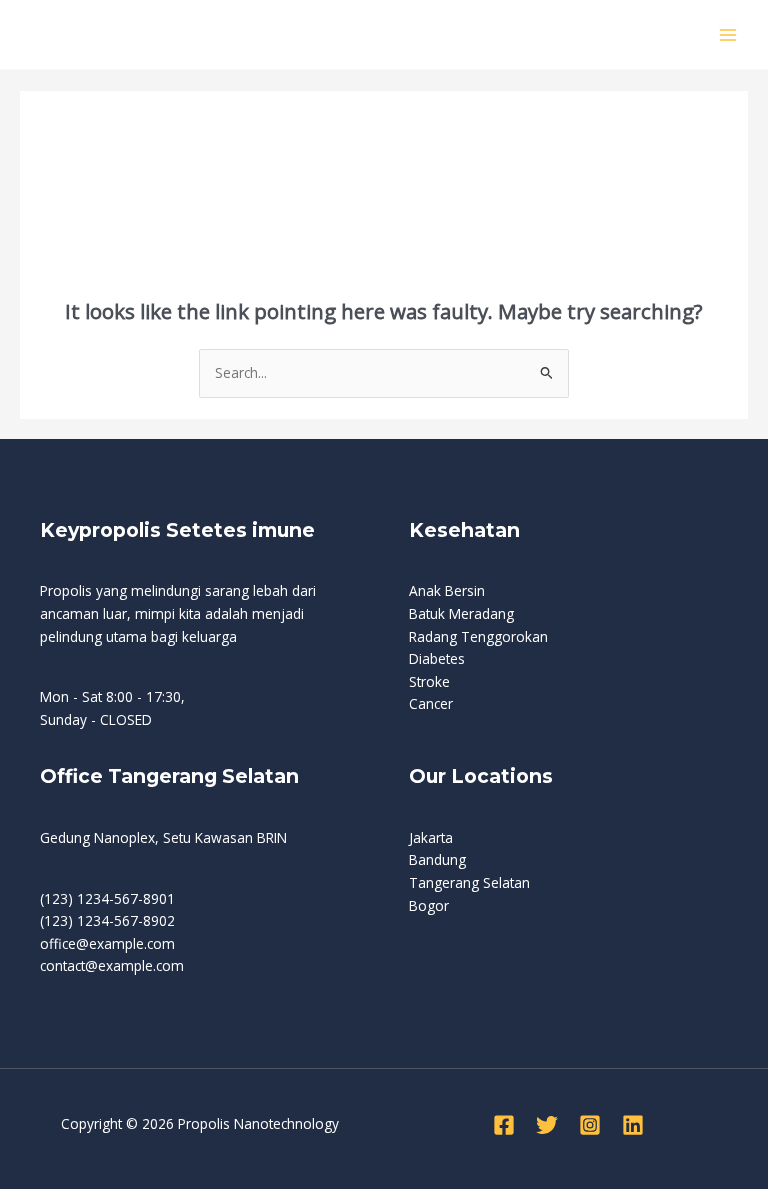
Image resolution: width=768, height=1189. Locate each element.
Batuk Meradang (461, 613)
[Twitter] (547, 1125)
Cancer (431, 703)
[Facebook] (504, 1125)
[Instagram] (590, 1125)
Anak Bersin (447, 590)
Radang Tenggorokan (478, 636)
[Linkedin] (633, 1125)
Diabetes (437, 658)
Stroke (429, 681)
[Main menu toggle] (728, 34)
